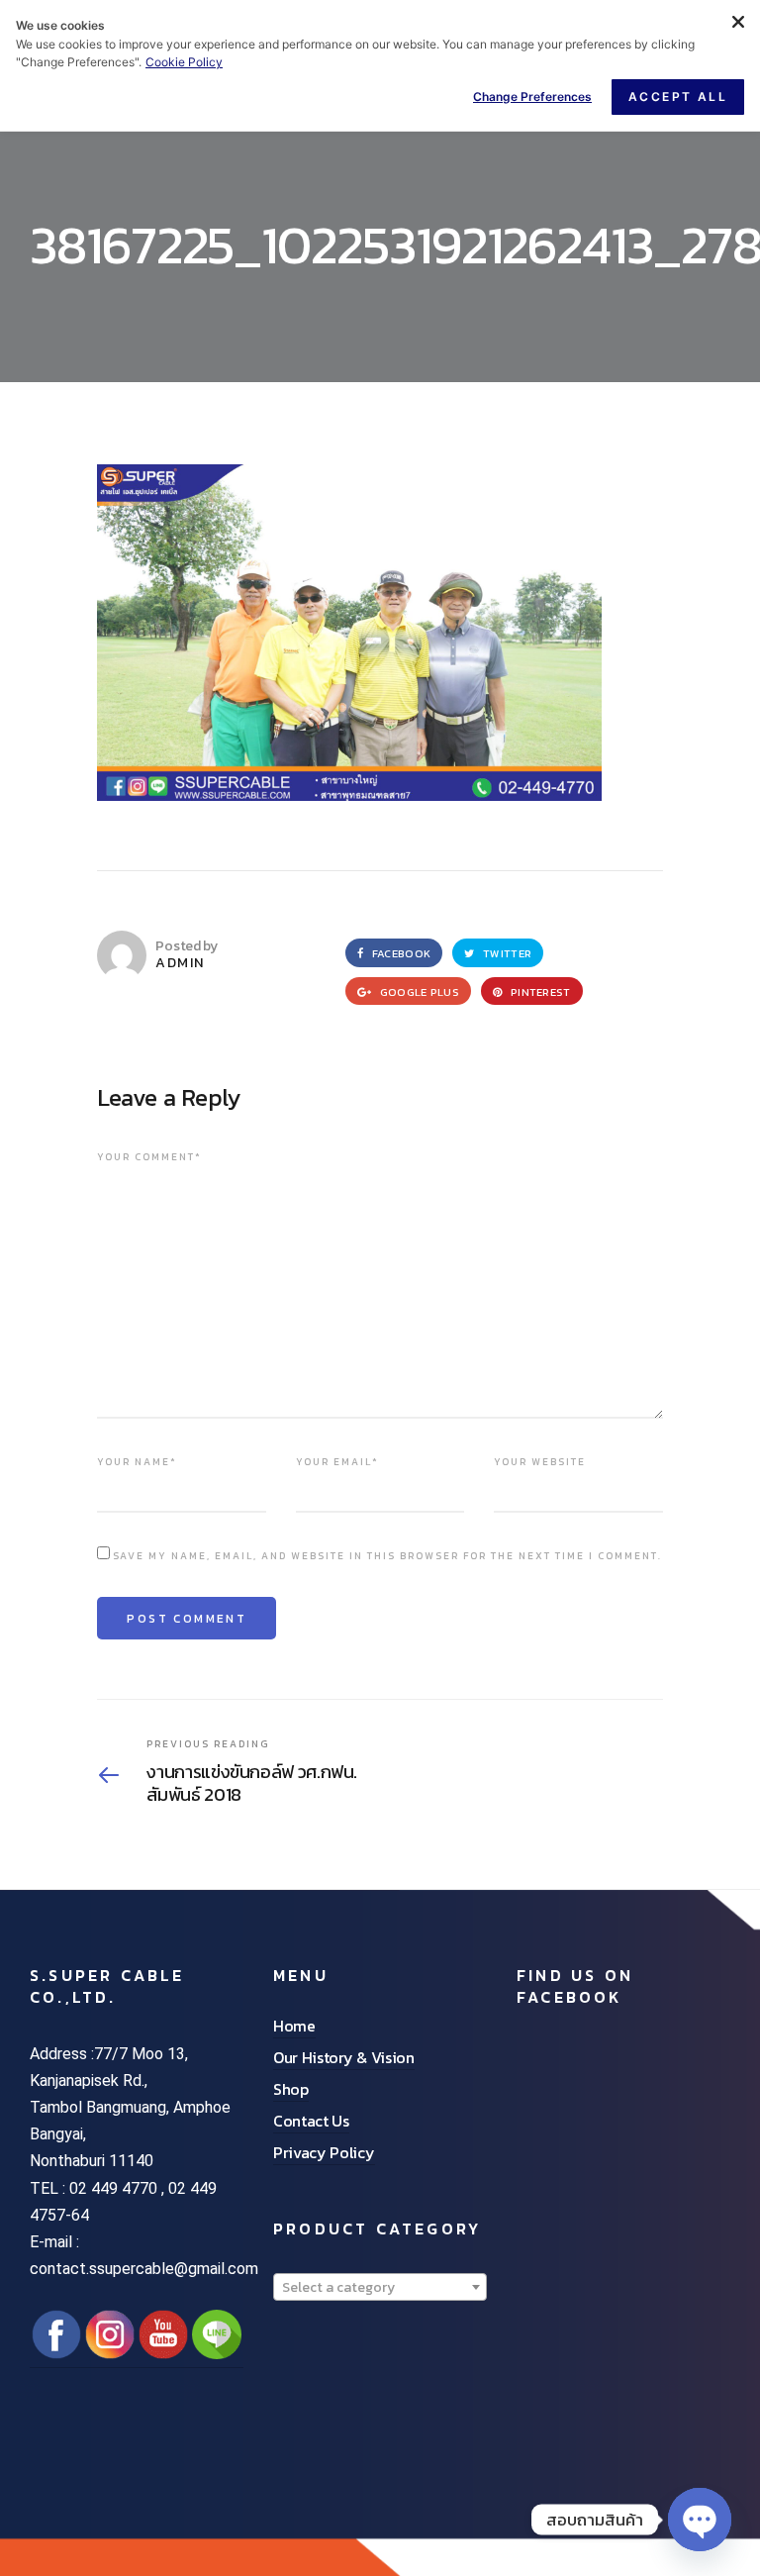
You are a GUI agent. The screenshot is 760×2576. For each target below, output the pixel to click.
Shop (291, 2089)
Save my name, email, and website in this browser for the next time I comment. (387, 1556)
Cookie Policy (184, 62)
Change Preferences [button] (532, 97)
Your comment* (149, 1157)
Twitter (506, 953)
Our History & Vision (344, 2057)
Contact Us (311, 2121)
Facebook (400, 953)
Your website (540, 1462)
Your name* (137, 1462)
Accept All (678, 97)
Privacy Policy (324, 2152)
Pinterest (539, 992)
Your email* (337, 1462)
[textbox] (380, 2288)
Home (294, 2026)
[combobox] (380, 2287)
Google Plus (418, 992)
